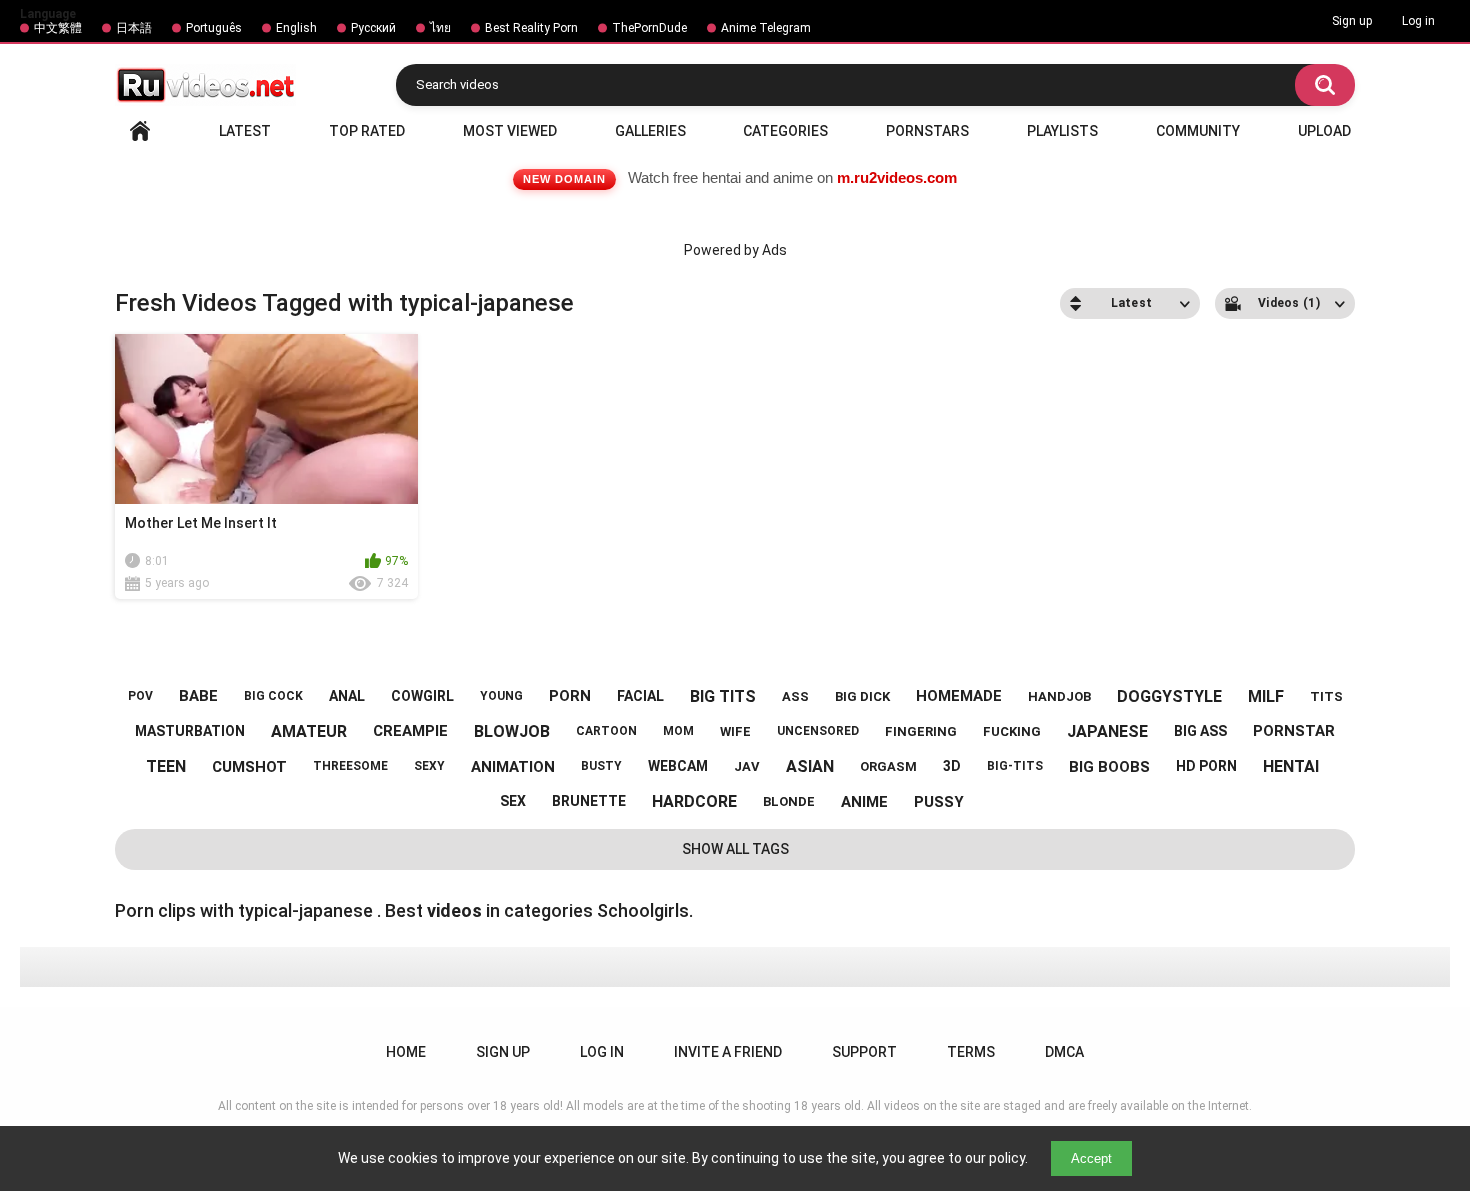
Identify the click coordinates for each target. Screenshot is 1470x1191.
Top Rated (367, 131)
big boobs (1109, 767)
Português (214, 28)
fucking (1012, 731)
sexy (429, 766)
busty (601, 766)
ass (795, 696)
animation (513, 767)
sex (513, 801)
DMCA (1064, 1052)
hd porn (1206, 766)
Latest (245, 131)
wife (735, 731)
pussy (939, 802)
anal (347, 696)
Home (140, 131)
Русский (373, 28)
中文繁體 (58, 28)
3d (952, 766)
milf (1266, 696)
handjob (1059, 696)
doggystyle (1169, 696)
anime (864, 802)
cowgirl (422, 696)
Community (1198, 131)
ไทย (440, 28)
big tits (723, 696)
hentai (1291, 766)
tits (1326, 696)
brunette (589, 801)
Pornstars (927, 131)
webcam (678, 766)
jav (747, 766)
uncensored (818, 731)
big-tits (1015, 766)
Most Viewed (510, 131)
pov (140, 696)
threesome (350, 766)
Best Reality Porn (531, 28)
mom (678, 731)
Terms (971, 1052)
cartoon (606, 731)
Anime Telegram (766, 28)
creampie (410, 731)
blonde (789, 801)
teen (166, 766)
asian (810, 766)
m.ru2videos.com (897, 177)
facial (640, 696)
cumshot (249, 767)
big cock (273, 696)
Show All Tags (735, 849)
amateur (309, 731)
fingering (921, 731)
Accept (1091, 1158)
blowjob (512, 731)
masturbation (190, 731)
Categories (785, 131)
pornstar (1294, 731)
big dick (862, 696)
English (296, 28)
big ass (1200, 731)
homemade (959, 696)
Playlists (1062, 131)
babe (198, 696)
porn (570, 696)
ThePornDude (649, 28)
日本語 (134, 28)
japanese (1107, 731)
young (501, 696)
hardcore (694, 801)
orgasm (888, 766)
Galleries (650, 131)
